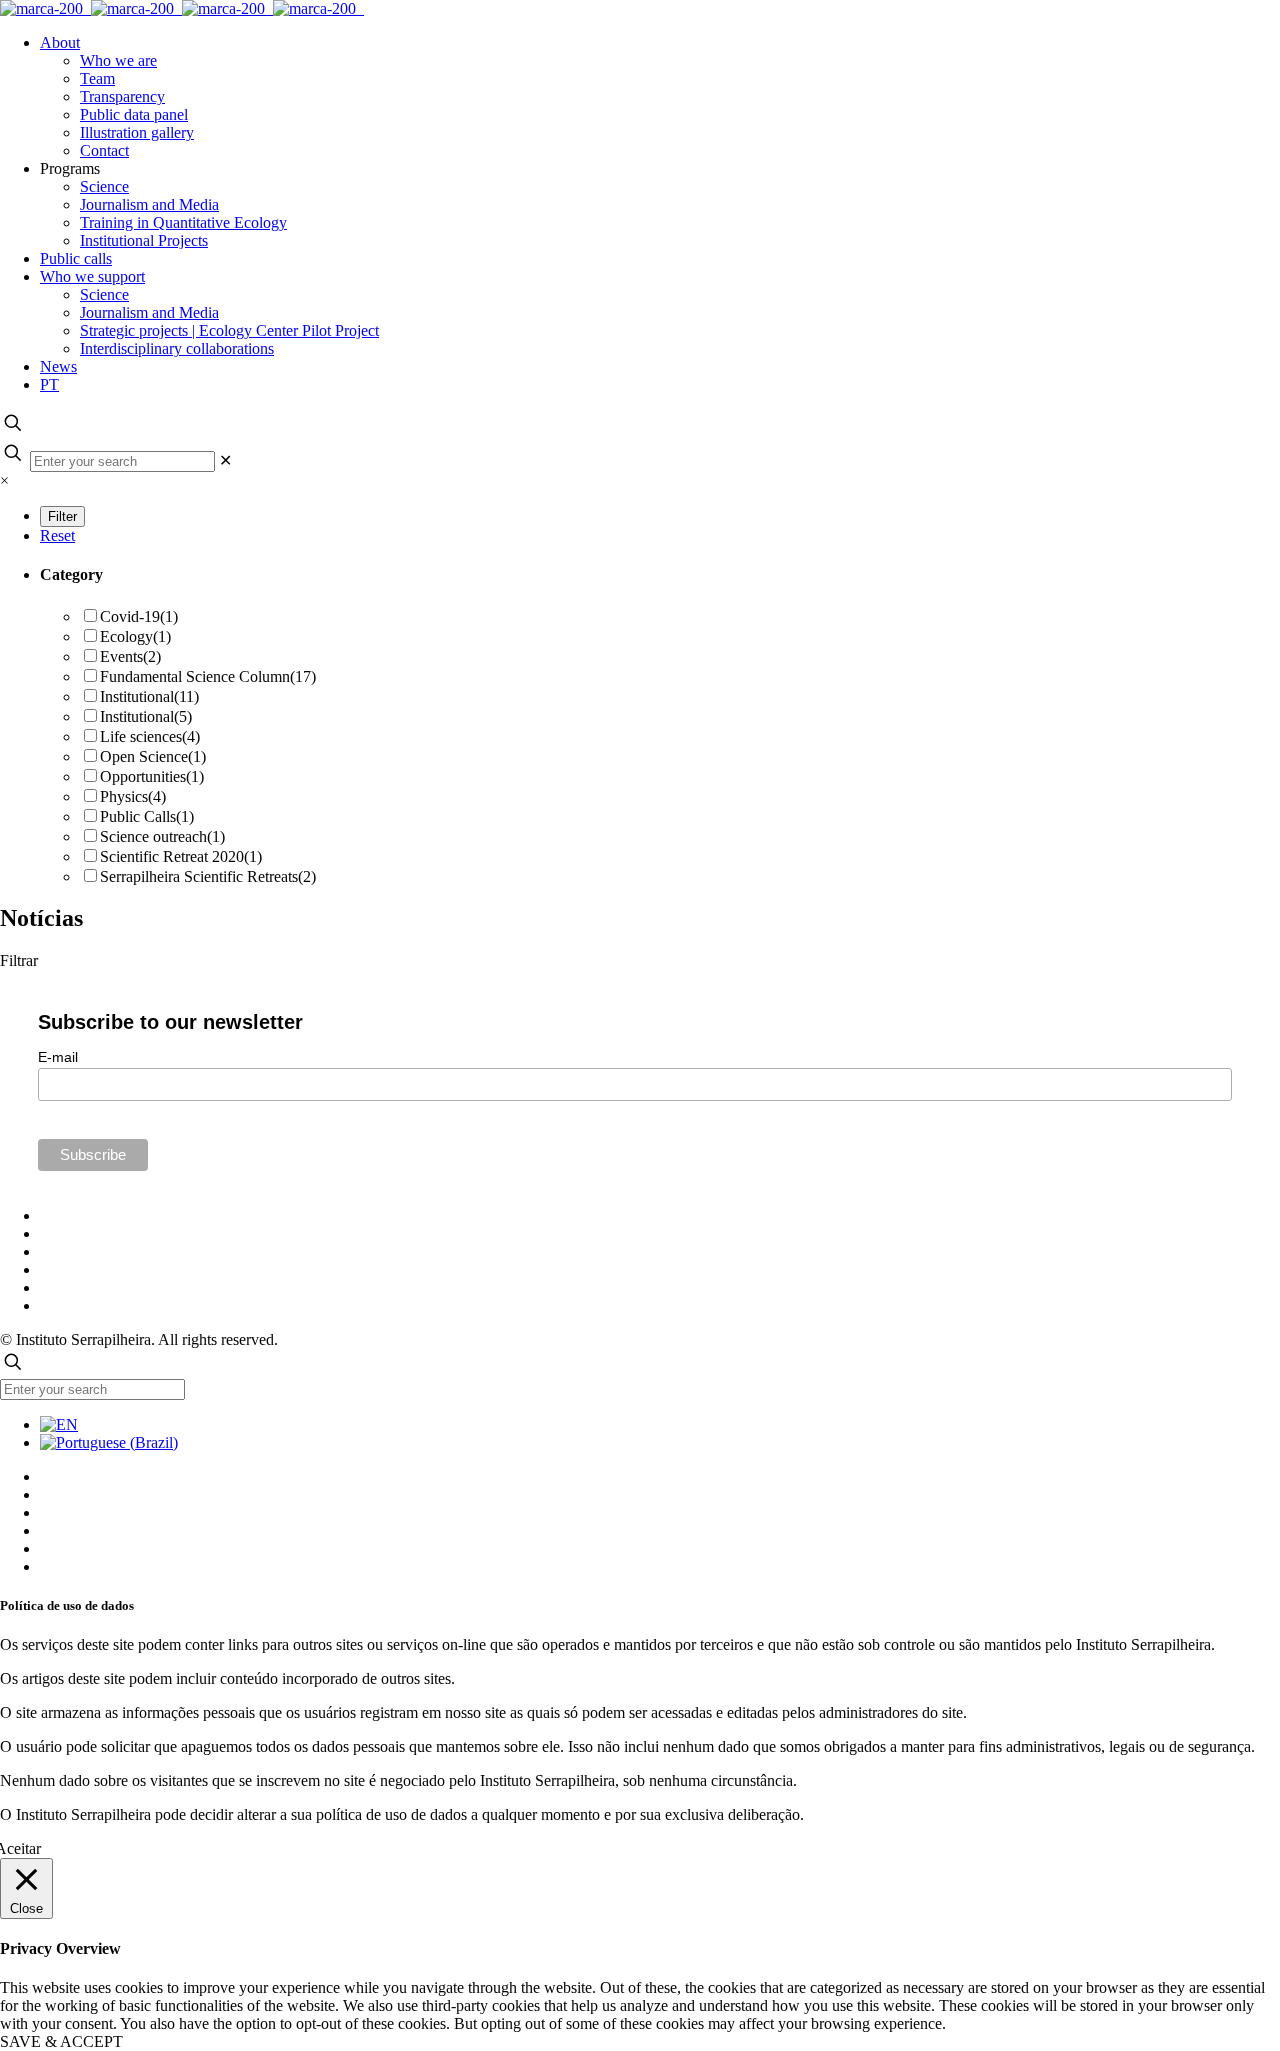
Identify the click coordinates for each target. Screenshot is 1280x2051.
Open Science (153, 756)
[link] (225, 460)
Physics (133, 796)
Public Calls (147, 816)
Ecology (135, 636)
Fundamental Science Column (208, 676)
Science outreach (162, 836)
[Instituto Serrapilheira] (182, 8)
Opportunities (152, 776)
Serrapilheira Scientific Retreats (208, 876)
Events (130, 656)
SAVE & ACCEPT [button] (61, 2041)
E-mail (58, 1057)
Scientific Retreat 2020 (181, 856)
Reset (57, 535)
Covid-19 (139, 616)
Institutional (149, 696)
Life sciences (150, 736)
